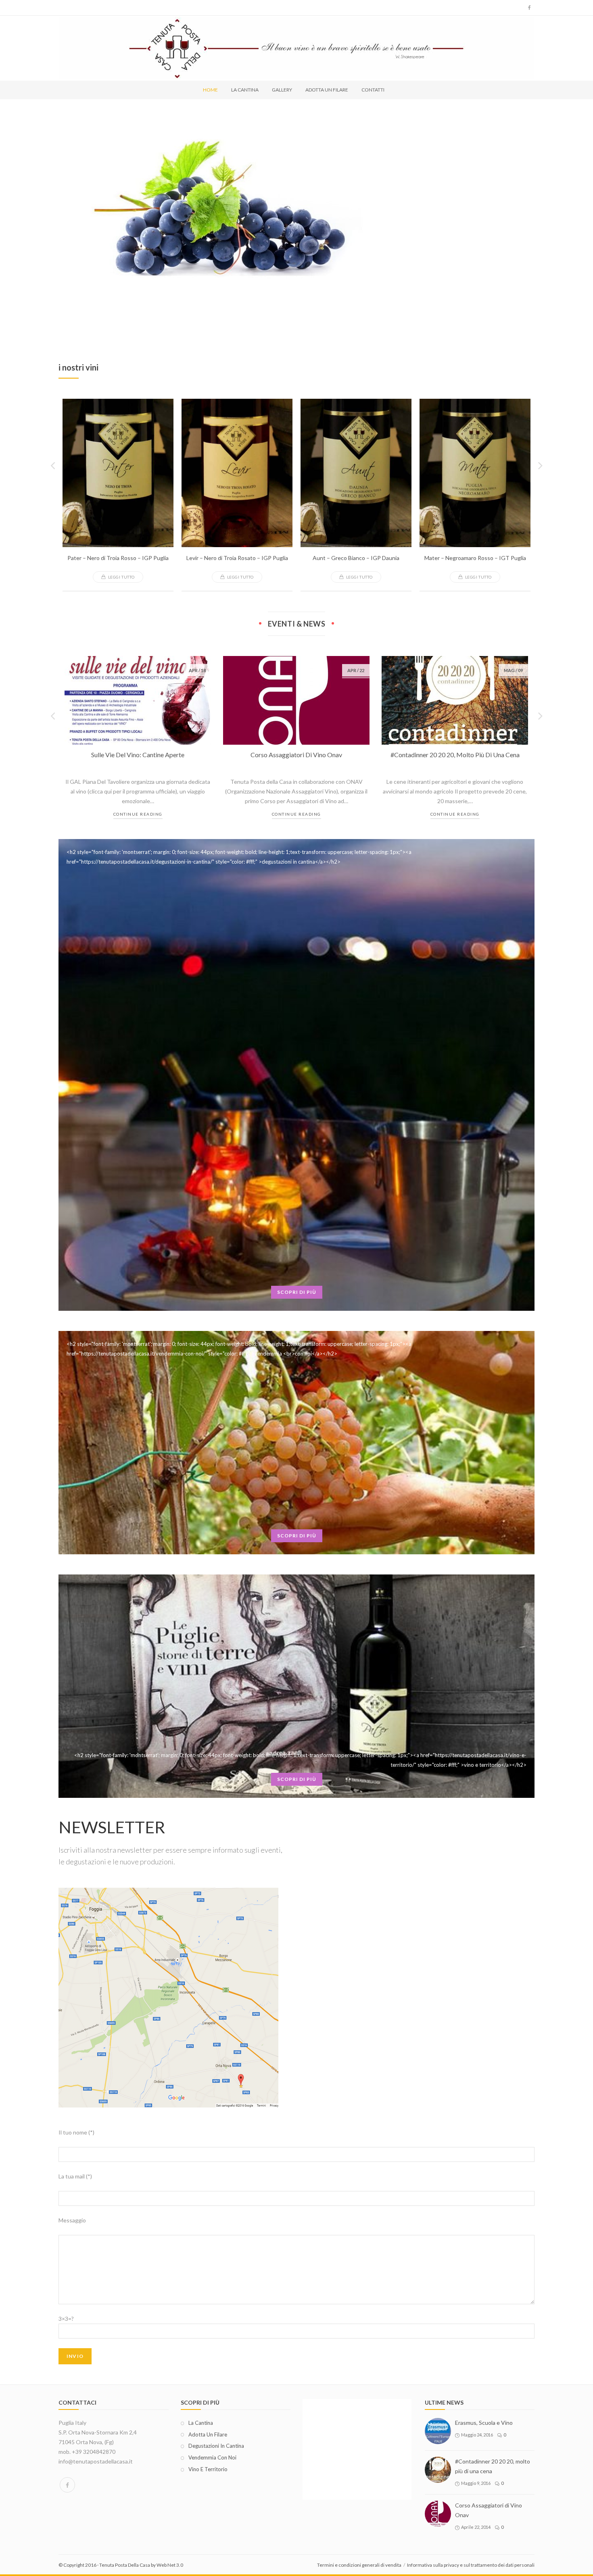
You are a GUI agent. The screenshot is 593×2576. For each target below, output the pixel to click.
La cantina (201, 2423)
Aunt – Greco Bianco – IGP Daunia (356, 558)
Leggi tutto (122, 577)
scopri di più (297, 1292)
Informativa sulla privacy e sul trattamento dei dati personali (471, 2565)
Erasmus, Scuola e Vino (484, 2423)
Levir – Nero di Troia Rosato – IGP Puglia (237, 558)
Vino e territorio (208, 2469)
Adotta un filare (208, 2434)
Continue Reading (138, 814)
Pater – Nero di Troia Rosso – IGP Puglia (118, 558)
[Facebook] (67, 2485)
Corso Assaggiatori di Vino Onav (296, 755)
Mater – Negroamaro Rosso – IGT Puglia (475, 558)
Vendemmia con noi (212, 2457)
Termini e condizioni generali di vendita (359, 2565)
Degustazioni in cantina (216, 2446)
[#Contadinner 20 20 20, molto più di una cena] (438, 2470)
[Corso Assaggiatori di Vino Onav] (438, 2514)
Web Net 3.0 (170, 2565)
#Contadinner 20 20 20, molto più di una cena (455, 755)
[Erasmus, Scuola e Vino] (438, 2431)
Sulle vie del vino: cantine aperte (138, 755)
